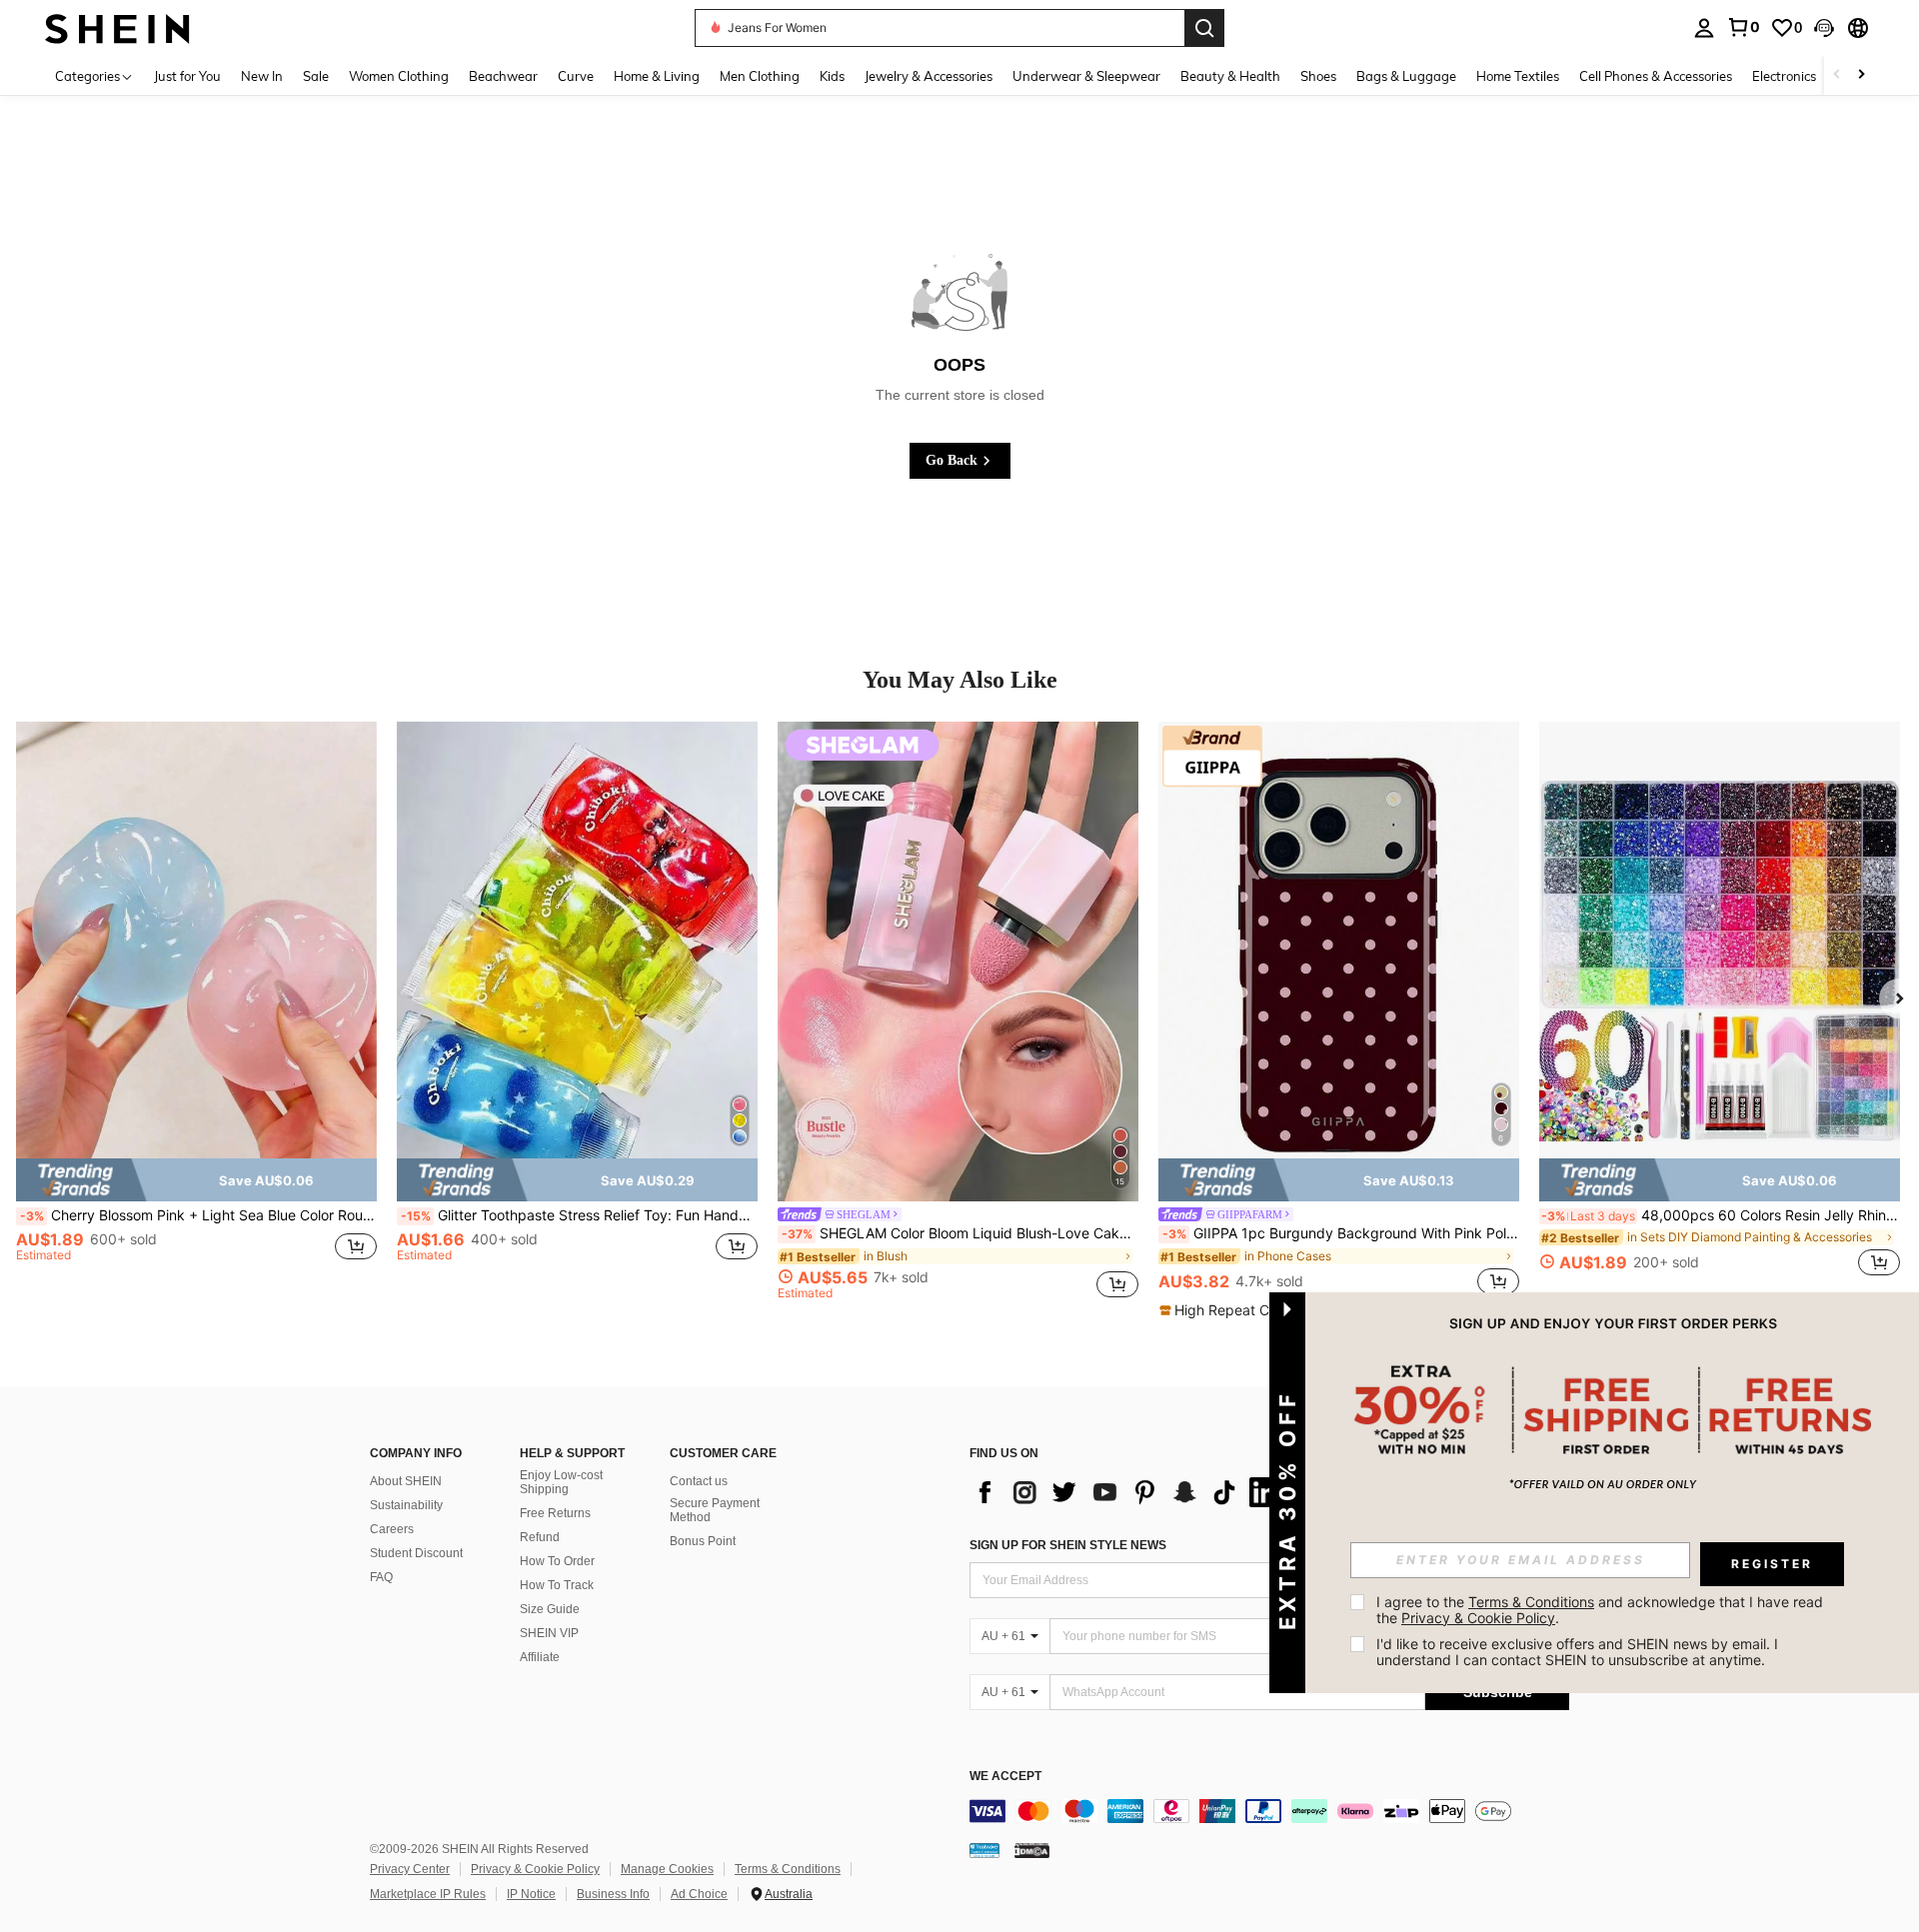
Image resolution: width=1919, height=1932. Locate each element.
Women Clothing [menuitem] (399, 76)
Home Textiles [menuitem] (1518, 76)
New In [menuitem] (262, 76)
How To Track (557, 1585)
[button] (1824, 28)
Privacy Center (410, 1869)
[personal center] (1704, 28)
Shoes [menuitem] (1318, 76)
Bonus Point (703, 1541)
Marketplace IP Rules (428, 1894)
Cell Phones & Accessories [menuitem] (1656, 76)
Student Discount (416, 1553)
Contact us (699, 1481)
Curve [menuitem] (576, 76)
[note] (196, 1179)
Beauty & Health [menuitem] (1230, 76)
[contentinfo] (1269, 1811)
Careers (392, 1529)
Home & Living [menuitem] (657, 76)
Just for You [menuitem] (187, 76)
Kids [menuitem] (832, 76)
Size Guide (550, 1609)
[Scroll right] (1861, 75)
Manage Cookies (667, 1869)
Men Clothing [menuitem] (760, 76)
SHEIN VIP (549, 1633)
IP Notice (531, 1894)
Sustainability (406, 1505)
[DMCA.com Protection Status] (1032, 1850)
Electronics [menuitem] (1784, 76)
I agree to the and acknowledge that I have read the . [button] (1602, 1610)
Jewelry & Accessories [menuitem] (929, 76)
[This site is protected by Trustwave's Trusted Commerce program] (984, 1850)
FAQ (381, 1577)
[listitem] (196, 1010)
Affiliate (540, 1657)
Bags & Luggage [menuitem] (1406, 76)
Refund (540, 1537)
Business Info (613, 1894)
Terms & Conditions (788, 1869)
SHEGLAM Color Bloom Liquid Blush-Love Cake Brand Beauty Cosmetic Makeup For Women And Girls (960, 1233)
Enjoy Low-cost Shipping (561, 1482)
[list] (1129, 1492)
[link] (1743, 27)
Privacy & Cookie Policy (535, 1869)
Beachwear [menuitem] (503, 76)
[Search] (1204, 28)
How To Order (557, 1561)
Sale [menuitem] (316, 76)
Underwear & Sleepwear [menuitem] (1086, 76)
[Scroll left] (1837, 75)
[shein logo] (117, 27)
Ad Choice (699, 1894)
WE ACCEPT (1005, 1777)
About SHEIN (406, 1481)
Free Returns (555, 1513)
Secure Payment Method (715, 1510)
